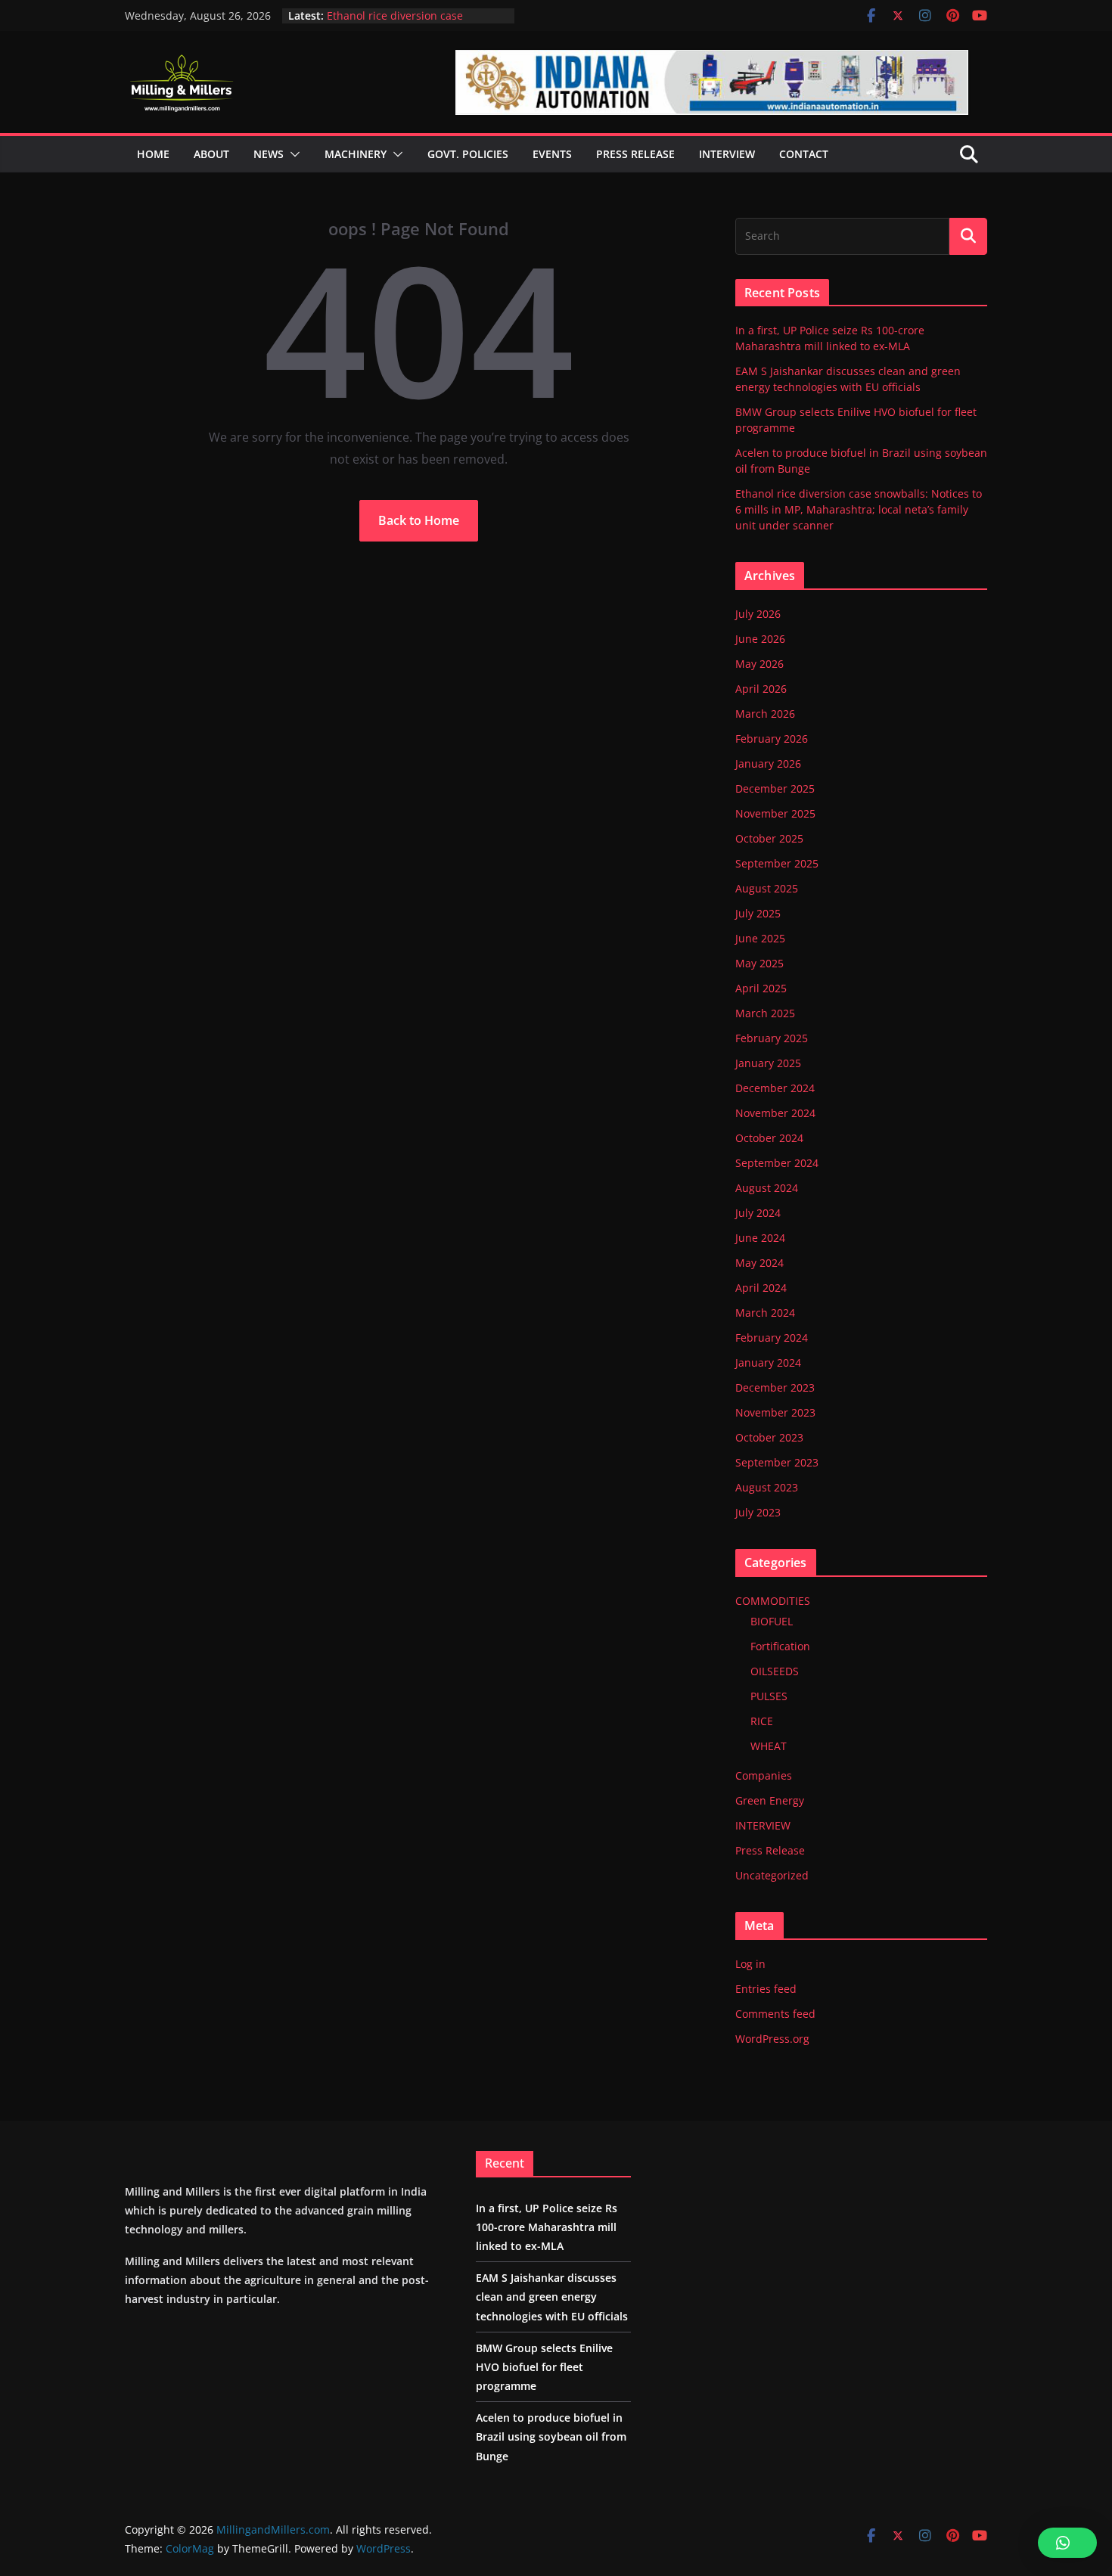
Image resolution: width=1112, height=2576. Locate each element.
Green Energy (770, 1800)
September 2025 (777, 863)
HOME (153, 154)
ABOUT (211, 154)
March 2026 (765, 714)
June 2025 (760, 938)
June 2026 (760, 639)
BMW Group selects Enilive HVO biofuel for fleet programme (544, 2367)
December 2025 (775, 788)
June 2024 (760, 1238)
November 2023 (775, 1412)
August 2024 (767, 1188)
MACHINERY (356, 154)
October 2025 (769, 838)
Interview (727, 154)
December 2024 (775, 1088)
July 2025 (758, 913)
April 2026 (761, 689)
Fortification (780, 1646)
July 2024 (758, 1213)
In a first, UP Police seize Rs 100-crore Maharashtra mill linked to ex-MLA (547, 2227)
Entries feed (766, 1989)
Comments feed (775, 2014)
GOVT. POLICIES (468, 154)
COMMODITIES (773, 1601)
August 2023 (767, 1487)
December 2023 (775, 1387)
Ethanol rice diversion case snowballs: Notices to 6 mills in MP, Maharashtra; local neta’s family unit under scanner (859, 509)
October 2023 (769, 1437)
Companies (764, 1775)
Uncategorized (772, 1875)
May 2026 (759, 664)
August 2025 (767, 888)
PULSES (769, 1696)
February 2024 (772, 1338)
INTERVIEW (763, 1825)
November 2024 (775, 1113)
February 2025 (772, 1038)
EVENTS (552, 154)
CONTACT (804, 154)
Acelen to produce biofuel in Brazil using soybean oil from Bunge (415, 19)
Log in (750, 1964)
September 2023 (777, 1462)
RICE (762, 1721)
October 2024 (769, 1138)
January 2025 (768, 1063)
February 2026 (772, 739)
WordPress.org (772, 2039)
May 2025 (759, 963)
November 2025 (775, 813)
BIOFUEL (772, 1621)
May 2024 (759, 1263)
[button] (292, 154)
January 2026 (768, 763)
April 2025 (761, 988)
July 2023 (758, 1512)
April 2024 (761, 1288)
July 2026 (758, 614)
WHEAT (769, 1746)
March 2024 (765, 1313)
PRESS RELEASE (635, 154)
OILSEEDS (775, 1671)
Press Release (770, 1850)
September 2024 (777, 1163)
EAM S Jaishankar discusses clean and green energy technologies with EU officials (552, 2297)
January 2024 (768, 1362)
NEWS (269, 154)
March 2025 (765, 1013)
